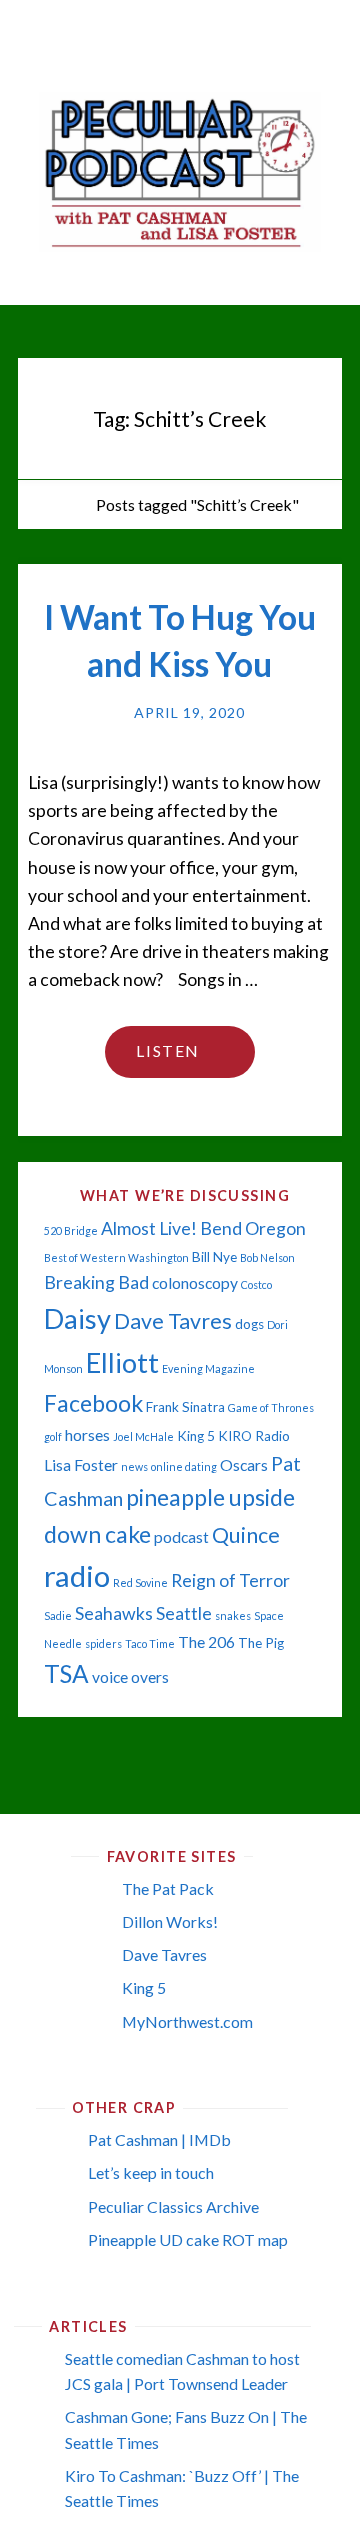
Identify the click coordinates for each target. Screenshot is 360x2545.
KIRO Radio (254, 1436)
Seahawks (114, 1613)
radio (77, 1575)
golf (53, 1436)
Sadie (58, 1615)
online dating (184, 1466)
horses (87, 1435)
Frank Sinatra (185, 1407)
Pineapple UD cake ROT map (188, 2239)
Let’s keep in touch (151, 2172)
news (134, 1466)
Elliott (122, 1362)
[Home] (69, 504)
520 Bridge (71, 1230)
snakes (233, 1615)
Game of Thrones (271, 1407)
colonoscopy (195, 1283)
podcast (181, 1537)
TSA (66, 1673)
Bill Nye (214, 1257)
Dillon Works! (170, 1921)
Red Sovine (140, 1582)
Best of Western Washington (116, 1257)
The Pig (261, 1643)
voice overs (130, 1677)
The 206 (206, 1642)
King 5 (196, 1436)
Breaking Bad (96, 1282)
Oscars (244, 1465)
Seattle (184, 1613)
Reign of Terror (230, 1580)
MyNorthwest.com (187, 2021)
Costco (256, 1284)
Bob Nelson (267, 1257)
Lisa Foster (81, 1465)
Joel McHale (143, 1436)
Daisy (77, 1318)
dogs (249, 1324)
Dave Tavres (173, 1321)
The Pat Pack (168, 1888)
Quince (246, 1535)
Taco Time (150, 1643)
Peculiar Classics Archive (173, 2206)
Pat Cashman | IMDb (159, 2139)
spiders (103, 1643)
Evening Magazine (208, 1368)
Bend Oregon (253, 1228)
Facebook (93, 1403)
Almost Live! (149, 1228)
